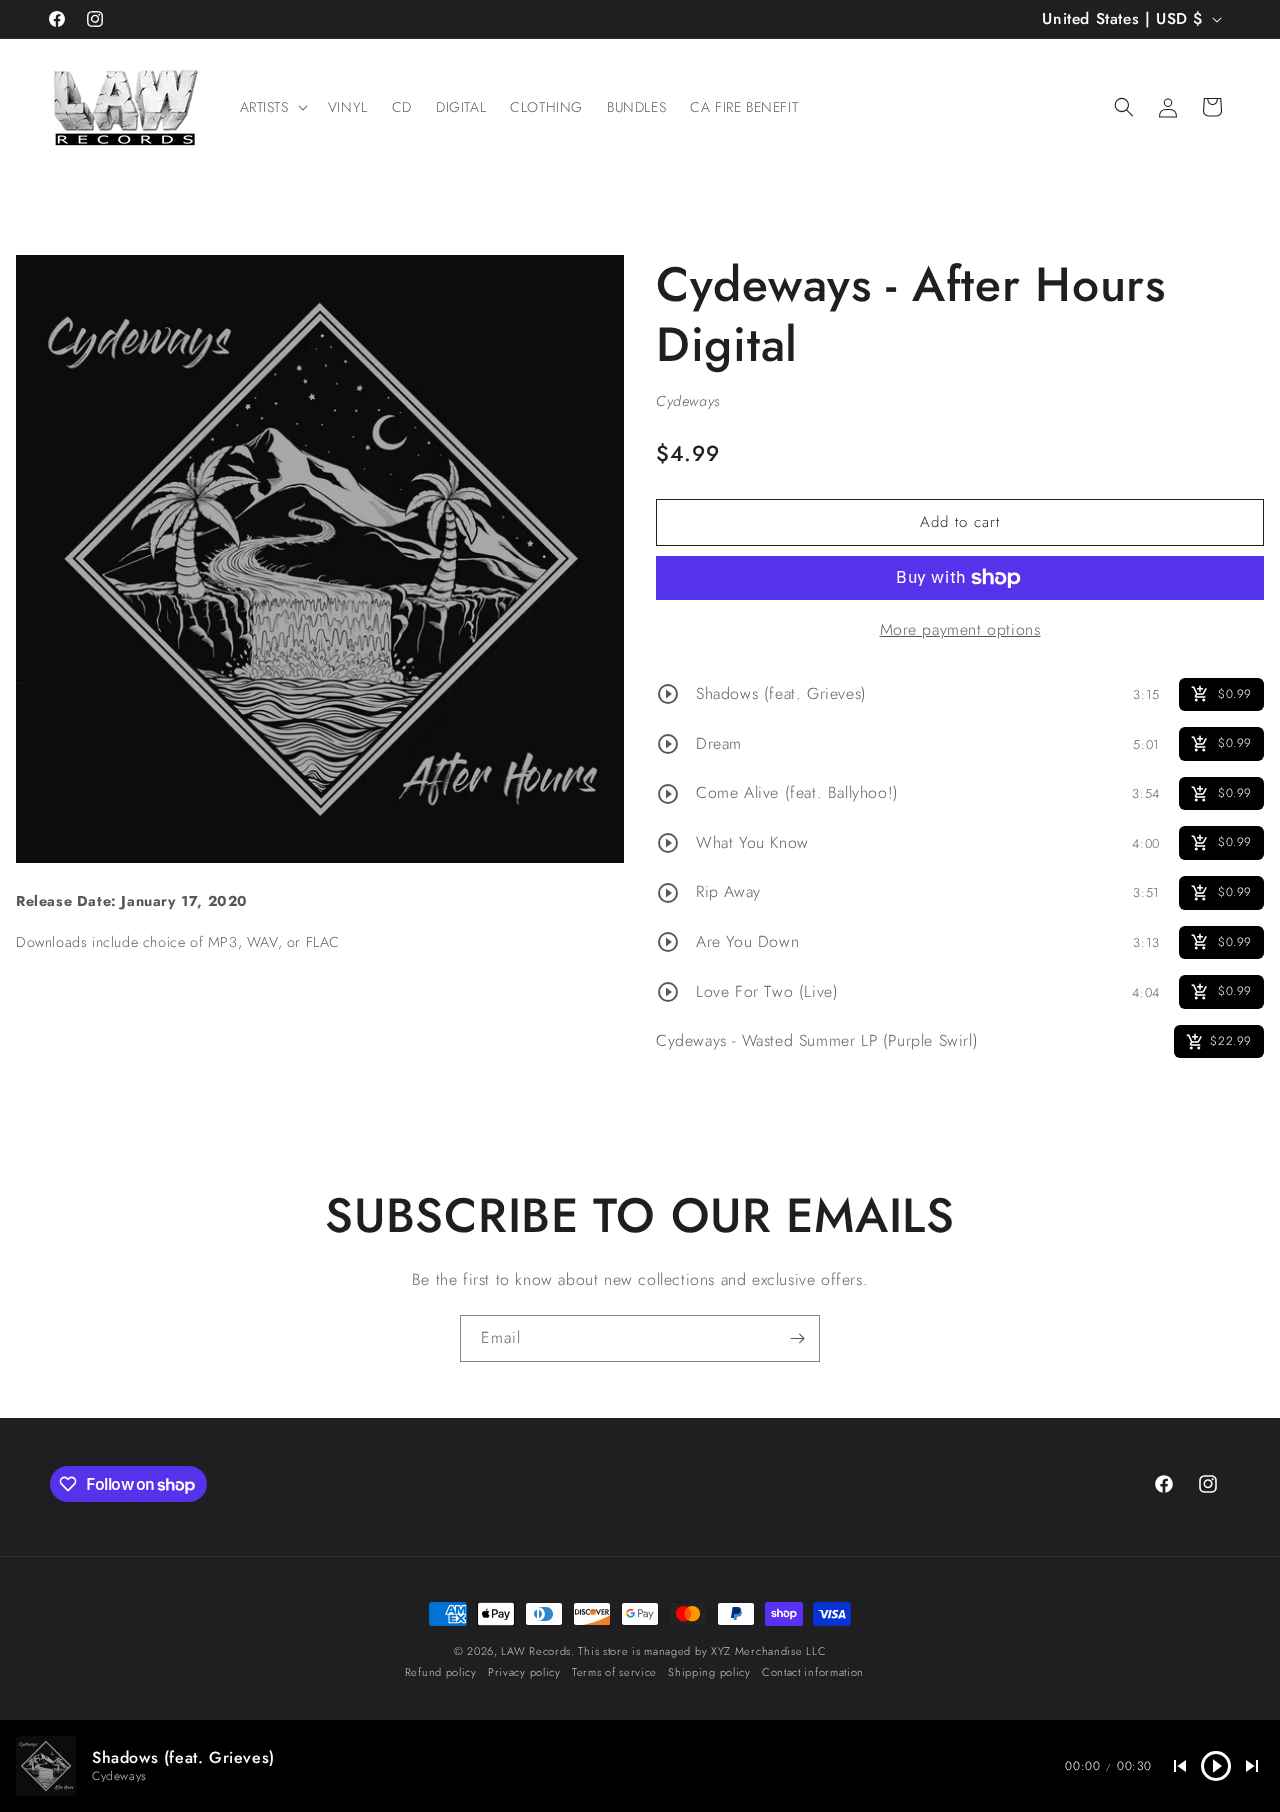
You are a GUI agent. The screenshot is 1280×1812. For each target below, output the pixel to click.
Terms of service (614, 1672)
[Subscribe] (797, 1338)
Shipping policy (709, 1672)
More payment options (960, 629)
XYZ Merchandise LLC (768, 1651)
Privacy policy (524, 1672)
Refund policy (441, 1672)
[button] (272, 107)
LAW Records (536, 1651)
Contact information (813, 1672)
